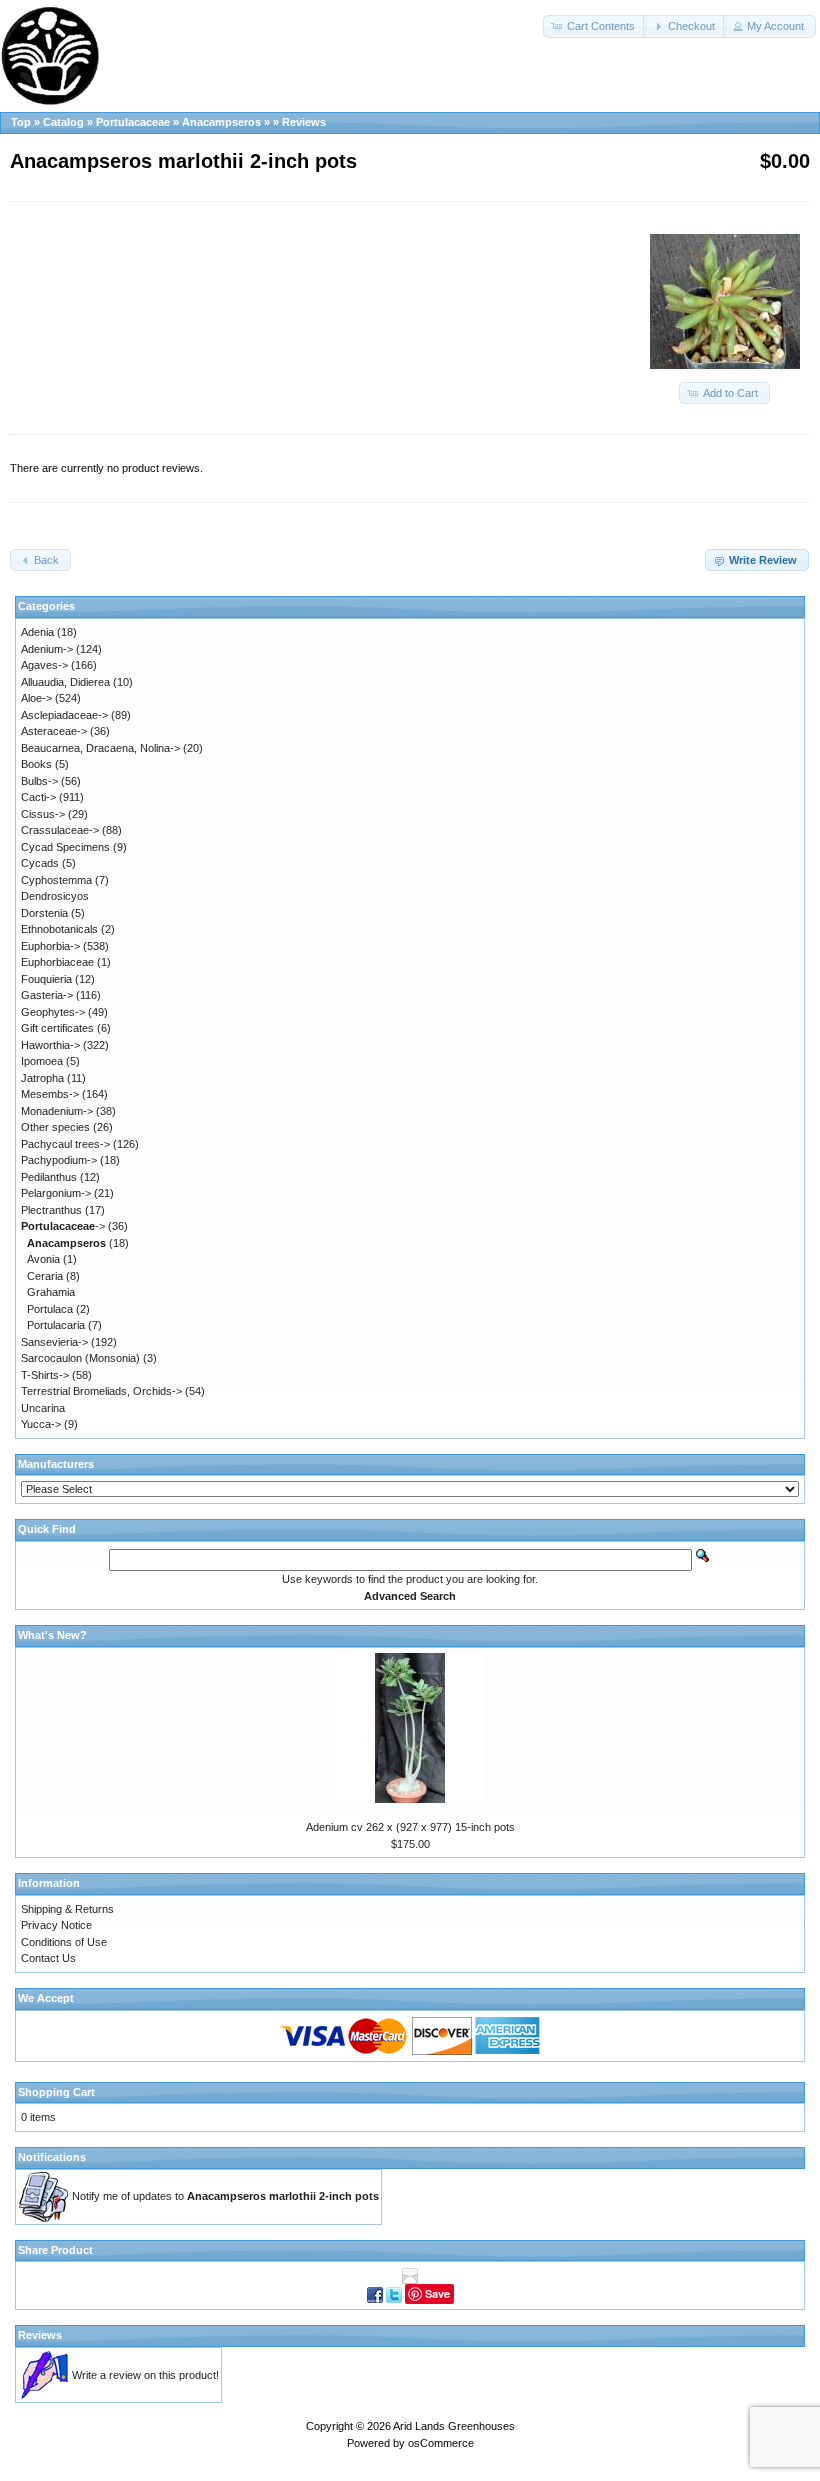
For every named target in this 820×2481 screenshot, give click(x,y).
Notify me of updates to (225, 2196)
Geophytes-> (53, 1012)
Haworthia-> (50, 1045)
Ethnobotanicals (59, 929)
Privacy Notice (56, 1925)
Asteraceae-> (54, 731)
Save (437, 2293)
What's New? (52, 1635)
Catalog (63, 122)
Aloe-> (36, 698)
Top (21, 122)
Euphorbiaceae (57, 962)
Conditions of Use (64, 1942)
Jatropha (42, 1078)
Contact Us (48, 1958)
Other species (55, 1127)
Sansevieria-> (54, 1342)
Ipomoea (42, 1061)
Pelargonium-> (56, 1193)
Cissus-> (43, 814)
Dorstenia (44, 913)
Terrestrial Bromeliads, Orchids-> (101, 1391)
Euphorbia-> (50, 946)
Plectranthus (51, 1210)
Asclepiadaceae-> (64, 715)
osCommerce (441, 2443)
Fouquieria (46, 979)
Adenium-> (47, 649)
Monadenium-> (57, 1111)
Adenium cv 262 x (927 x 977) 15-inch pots (410, 1827)
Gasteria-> (47, 995)
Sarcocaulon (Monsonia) (80, 1358)
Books (36, 764)
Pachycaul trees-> (65, 1144)
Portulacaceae (133, 122)
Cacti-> (38, 797)
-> (63, 1226)
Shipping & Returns (67, 1909)
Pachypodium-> (59, 1160)
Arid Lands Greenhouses (454, 2426)
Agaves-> (44, 665)
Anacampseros (221, 122)
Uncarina (43, 1408)
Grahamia (51, 1292)
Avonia (43, 1259)
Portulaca (50, 1309)
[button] (595, 26)
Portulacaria (56, 1325)
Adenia (37, 632)
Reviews (304, 122)
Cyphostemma (56, 880)
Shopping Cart (56, 2092)
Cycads (40, 863)
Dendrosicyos (55, 896)
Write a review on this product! (145, 2375)
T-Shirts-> (45, 1375)
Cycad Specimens (65, 847)
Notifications (52, 2157)
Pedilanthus (49, 1177)
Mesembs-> (50, 1094)
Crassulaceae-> (60, 830)
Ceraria (45, 1276)
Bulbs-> (39, 781)
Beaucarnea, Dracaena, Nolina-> (100, 748)
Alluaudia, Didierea (65, 682)
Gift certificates (57, 1028)
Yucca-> (41, 1424)
